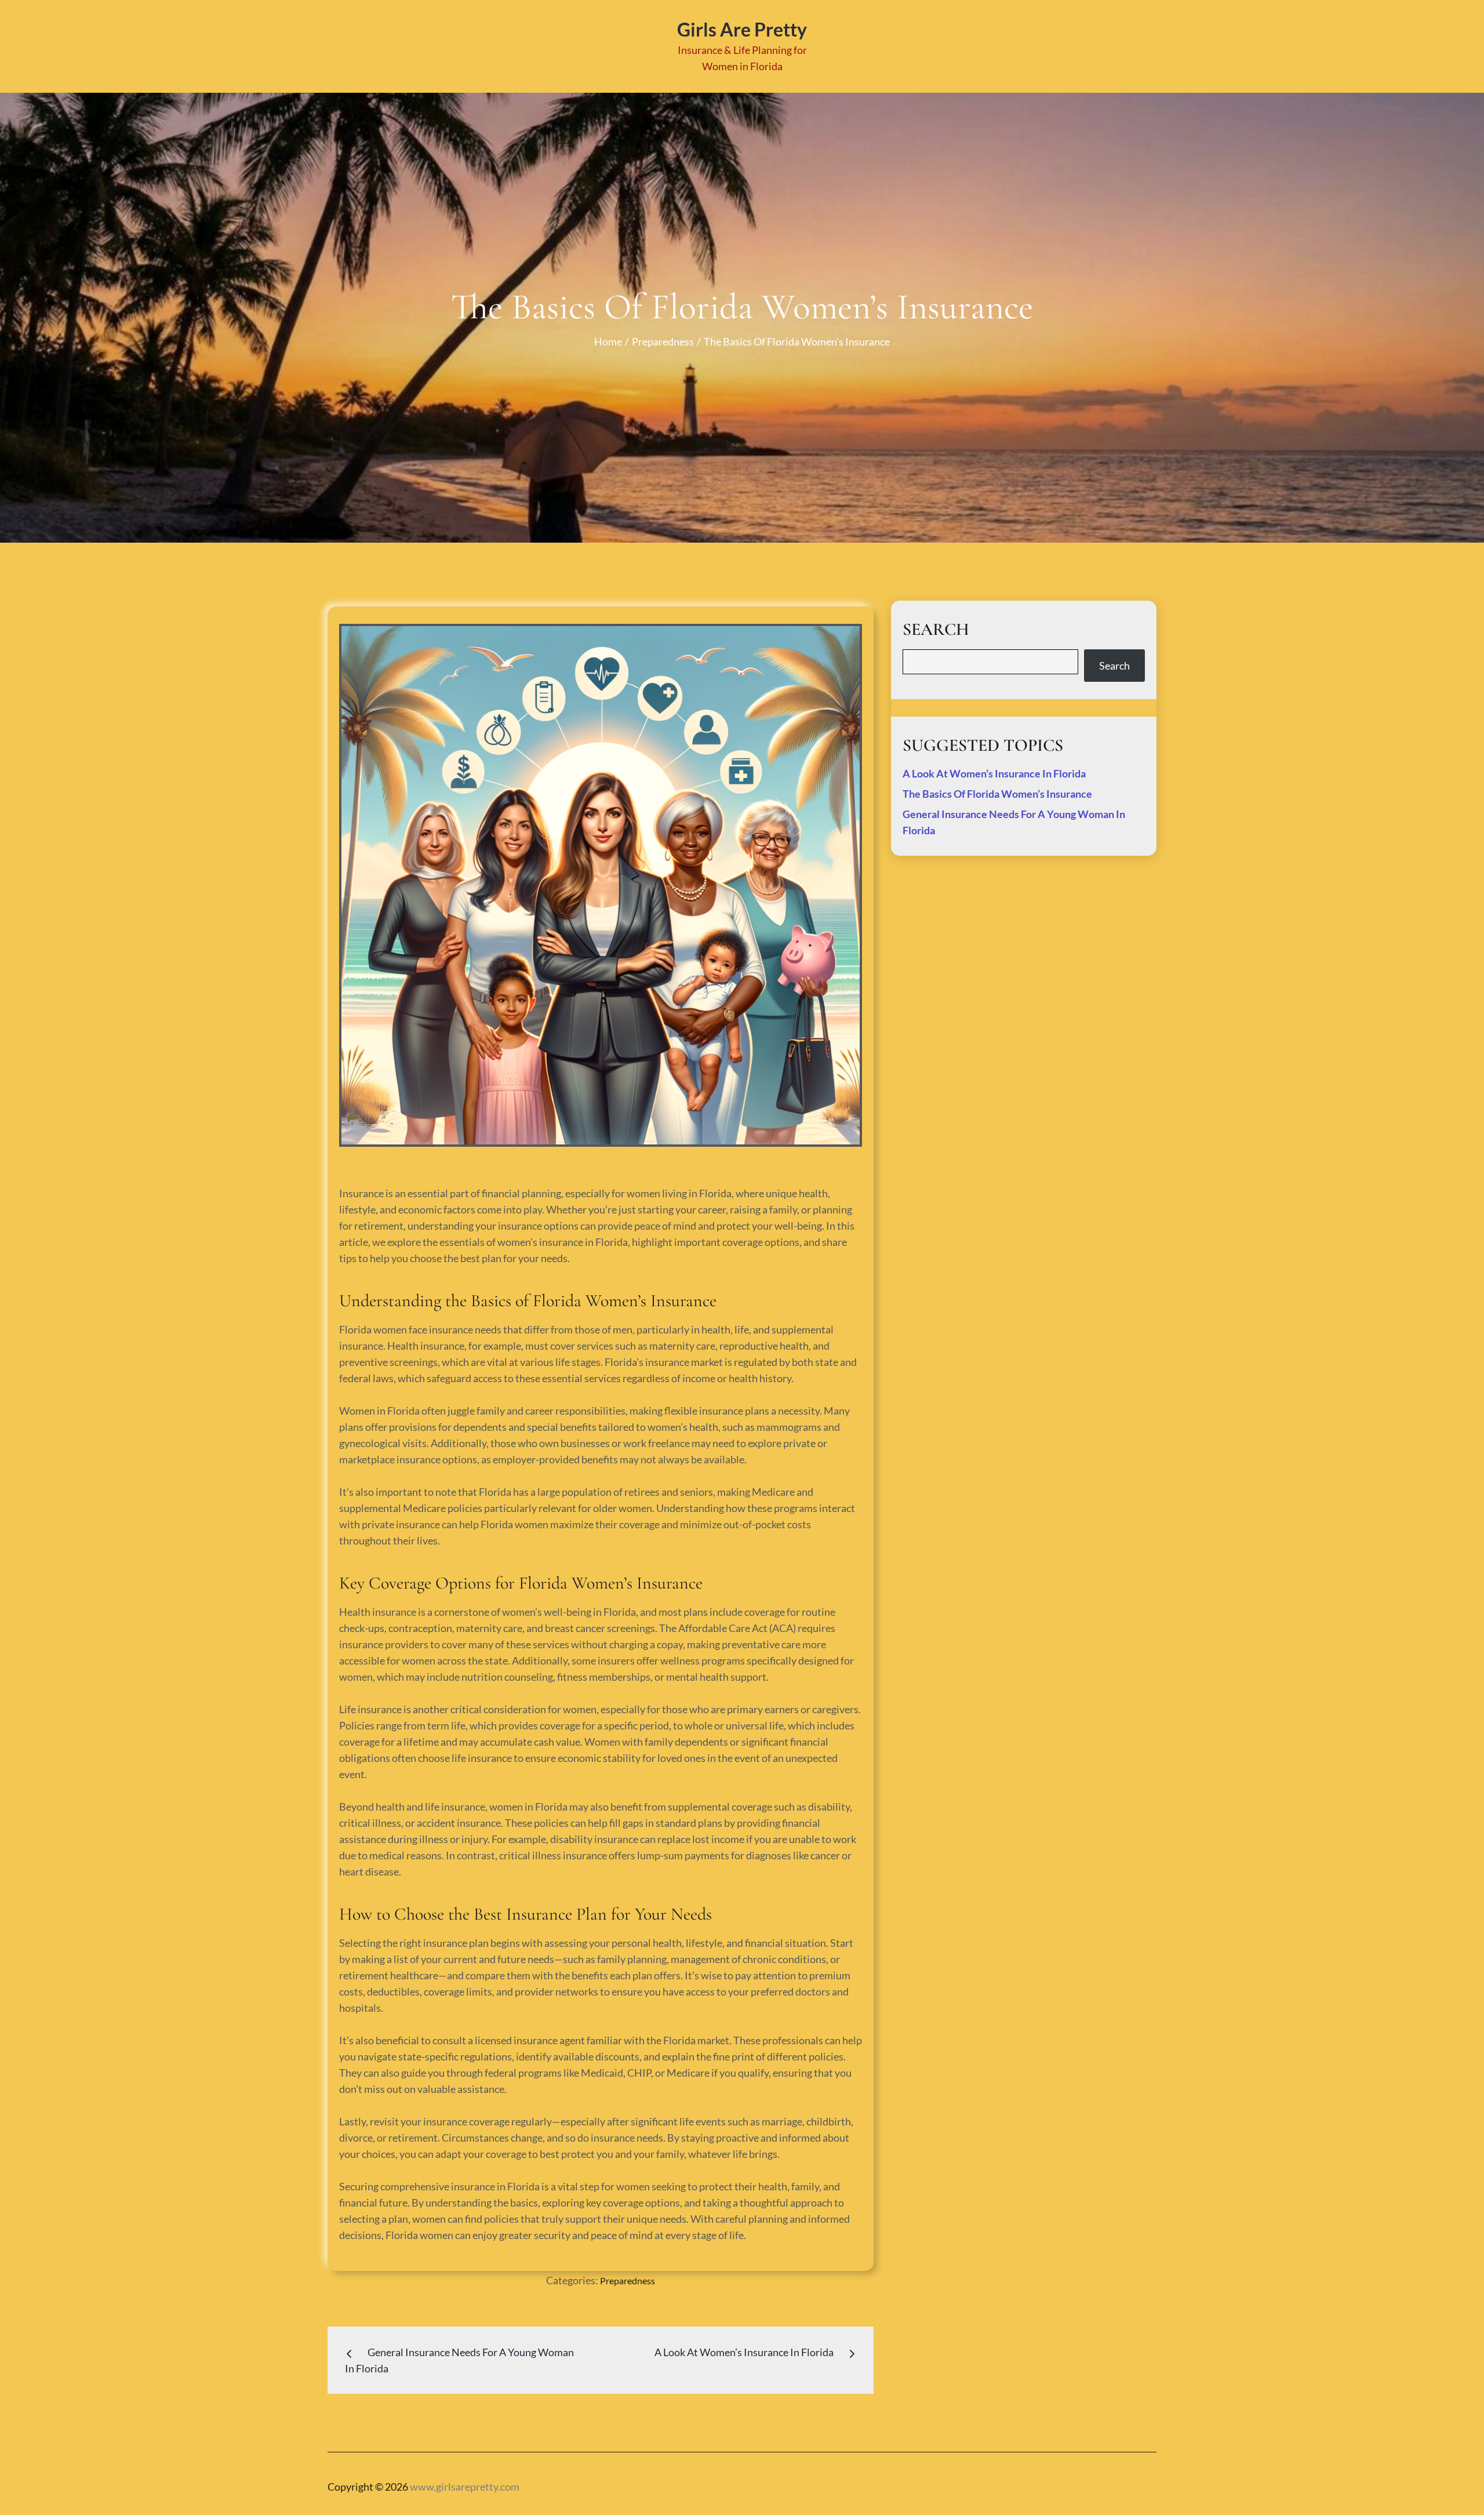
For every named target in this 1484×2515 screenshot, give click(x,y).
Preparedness (628, 2280)
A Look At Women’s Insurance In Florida (994, 773)
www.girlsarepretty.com (465, 2487)
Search (1114, 666)
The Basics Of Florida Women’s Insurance (997, 794)
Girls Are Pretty (742, 29)
